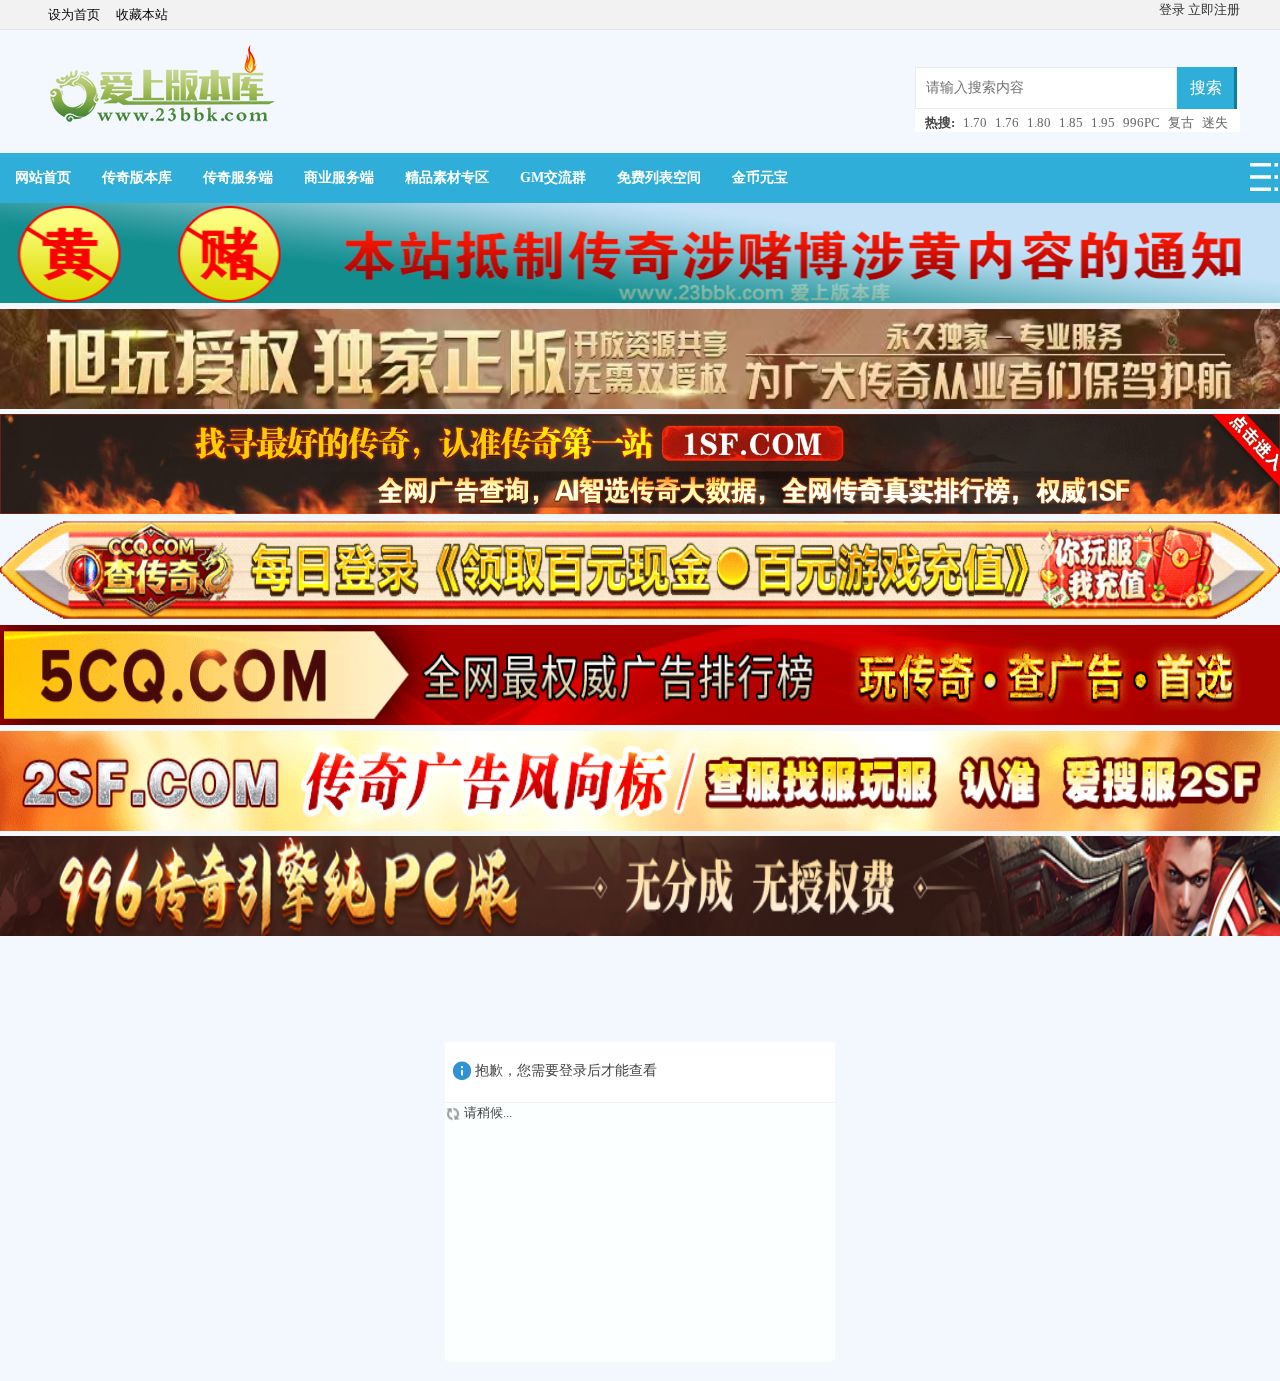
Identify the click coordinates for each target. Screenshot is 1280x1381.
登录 (1173, 9)
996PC (1141, 122)
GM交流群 (553, 177)
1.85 (1071, 122)
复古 (1181, 122)
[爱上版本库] (162, 84)
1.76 (1007, 122)
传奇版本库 (137, 177)
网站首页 (43, 177)
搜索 (1206, 87)
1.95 (1103, 122)
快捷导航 (1265, 183)
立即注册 (1214, 9)
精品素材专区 (447, 177)
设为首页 (74, 14)
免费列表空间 (659, 177)
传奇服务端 (238, 177)
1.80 (1039, 122)
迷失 (1215, 122)
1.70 (975, 122)
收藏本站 (142, 14)
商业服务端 (339, 177)
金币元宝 (760, 177)
